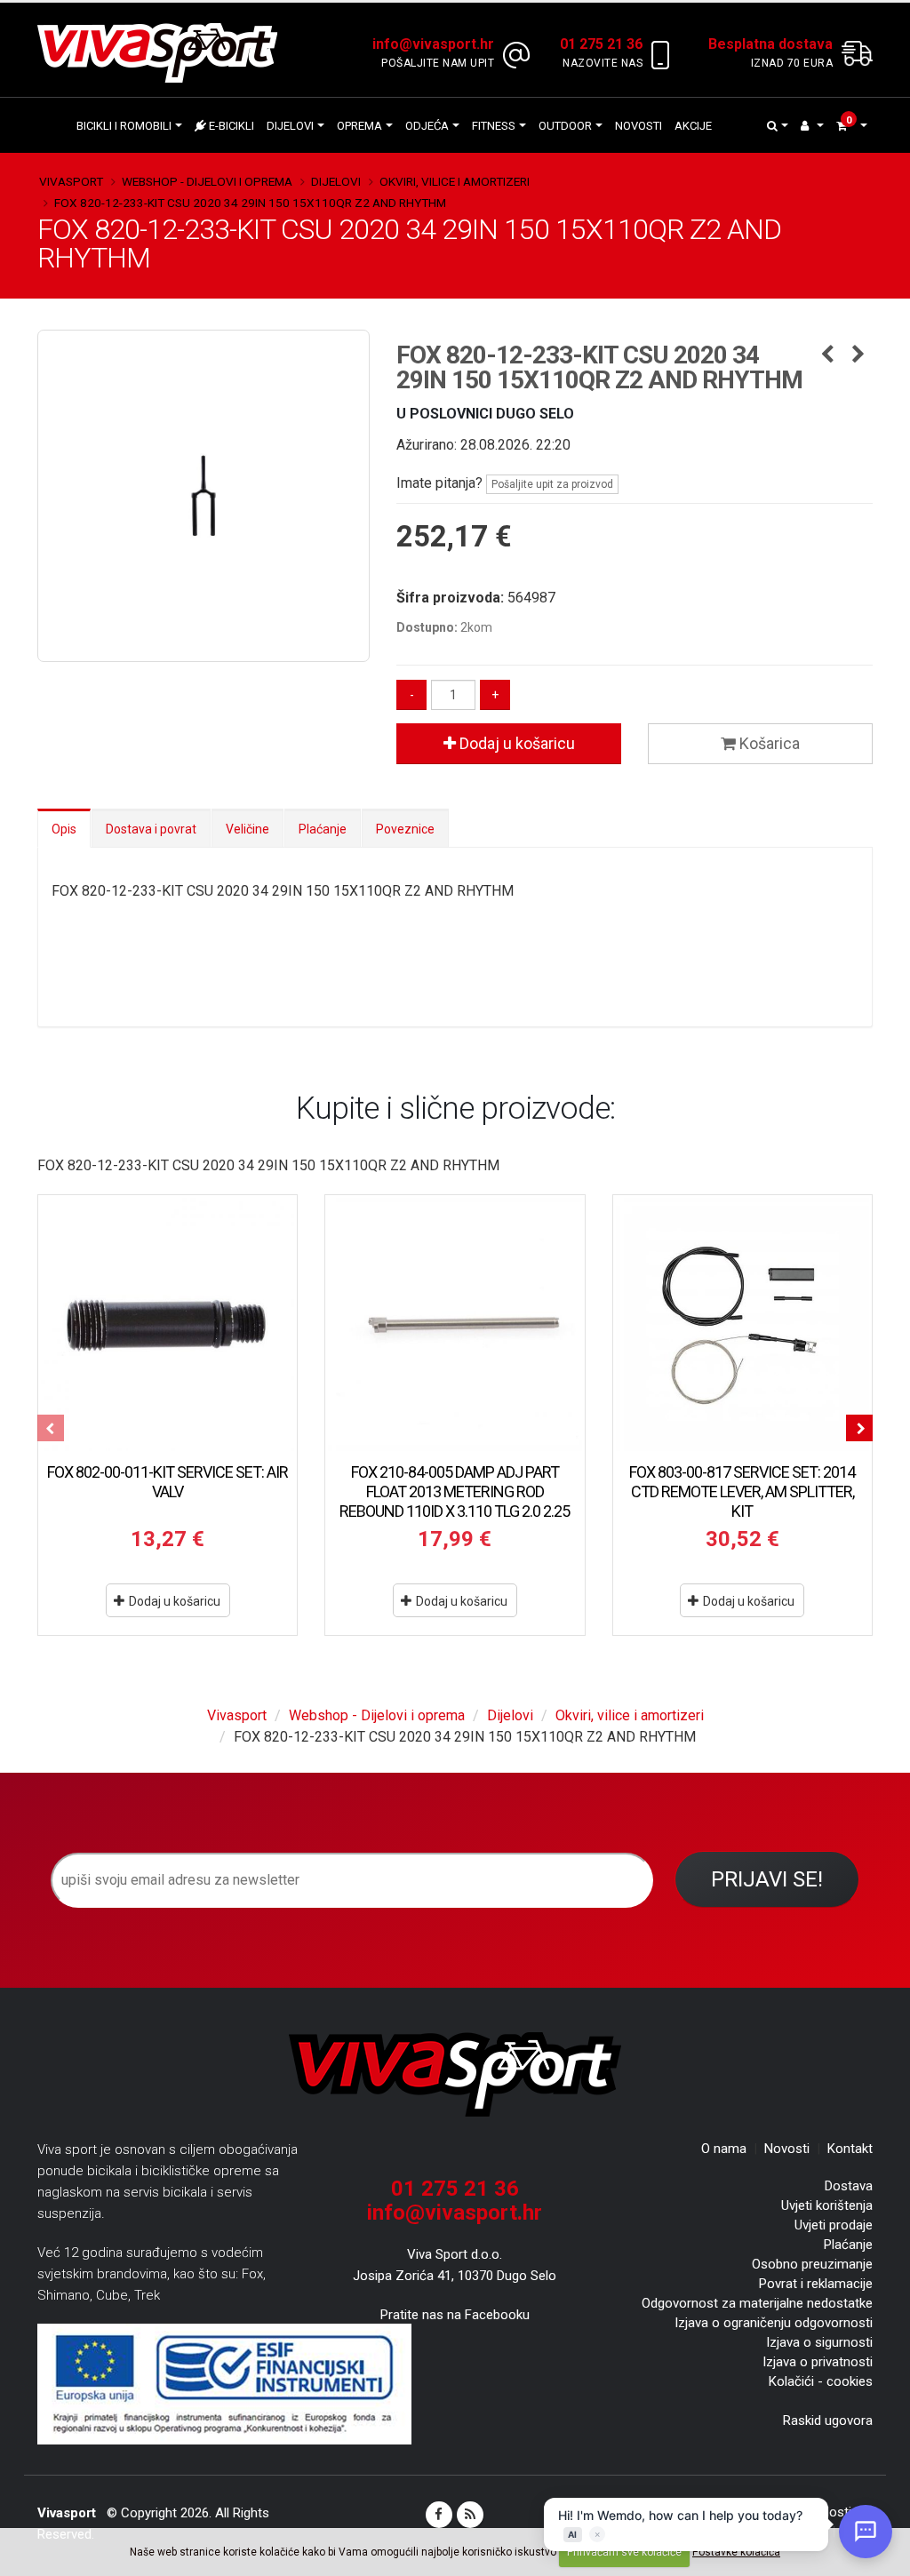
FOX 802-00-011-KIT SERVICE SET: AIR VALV (168, 1482)
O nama (724, 2149)
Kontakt (850, 2149)
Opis (64, 829)
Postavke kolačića (736, 2552)
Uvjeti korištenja (827, 2205)
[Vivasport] (164, 52)
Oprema (359, 126)
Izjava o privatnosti (818, 2362)
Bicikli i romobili (124, 126)
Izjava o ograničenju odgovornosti (774, 2323)
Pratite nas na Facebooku (455, 2315)
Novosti (639, 126)
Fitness (494, 126)
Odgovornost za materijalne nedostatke (757, 2303)
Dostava (849, 2186)
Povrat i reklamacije (816, 2284)
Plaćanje (323, 829)
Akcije (693, 126)
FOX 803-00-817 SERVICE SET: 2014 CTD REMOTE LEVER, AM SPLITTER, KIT (742, 1491)
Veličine (247, 829)
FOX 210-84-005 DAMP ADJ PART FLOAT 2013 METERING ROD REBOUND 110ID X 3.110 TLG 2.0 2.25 (455, 1491)
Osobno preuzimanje (812, 2264)
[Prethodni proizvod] (828, 355)
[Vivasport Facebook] (439, 2515)
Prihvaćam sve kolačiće (624, 2552)
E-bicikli (230, 126)
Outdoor (565, 126)
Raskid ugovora (828, 2420)
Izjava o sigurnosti (819, 2342)
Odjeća (427, 126)
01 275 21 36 (455, 2189)
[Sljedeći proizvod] (859, 355)
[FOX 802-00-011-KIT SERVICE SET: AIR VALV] (168, 1324)
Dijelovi (290, 126)
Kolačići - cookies (821, 2381)
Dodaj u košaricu (515, 743)
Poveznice (405, 829)
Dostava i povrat (151, 829)
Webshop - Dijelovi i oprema (207, 181)
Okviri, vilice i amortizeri (455, 181)
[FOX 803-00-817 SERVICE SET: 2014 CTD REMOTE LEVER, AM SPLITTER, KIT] (742, 1324)
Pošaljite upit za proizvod (552, 484)
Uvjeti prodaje (834, 2225)
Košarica (768, 743)
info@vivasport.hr (455, 2213)
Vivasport (71, 181)
